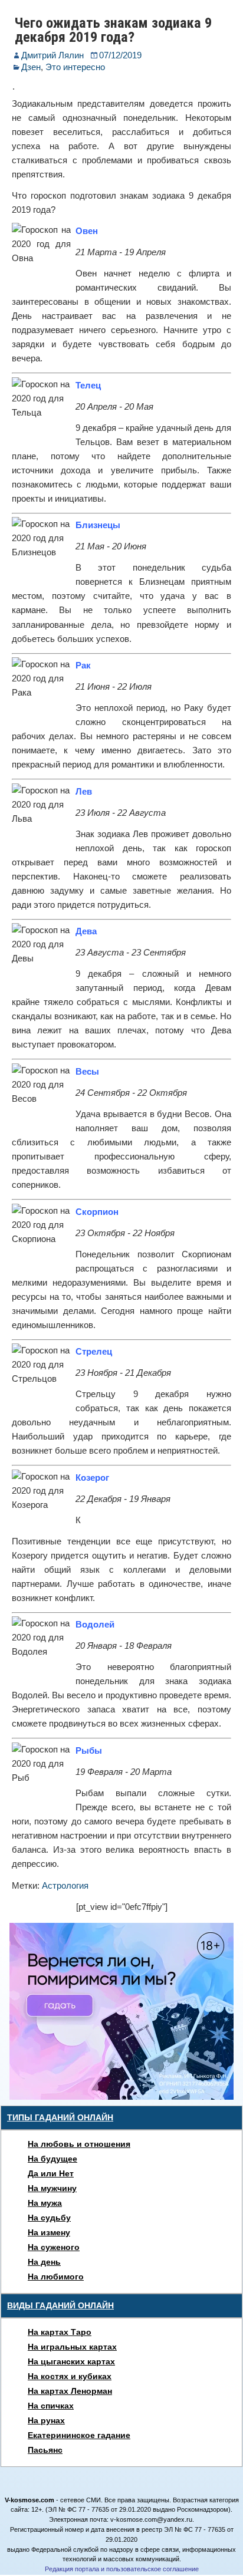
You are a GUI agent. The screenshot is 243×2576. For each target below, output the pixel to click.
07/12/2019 (120, 55)
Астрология (65, 1885)
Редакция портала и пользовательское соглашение (122, 2569)
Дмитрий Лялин (52, 55)
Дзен (31, 67)
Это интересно (75, 67)
